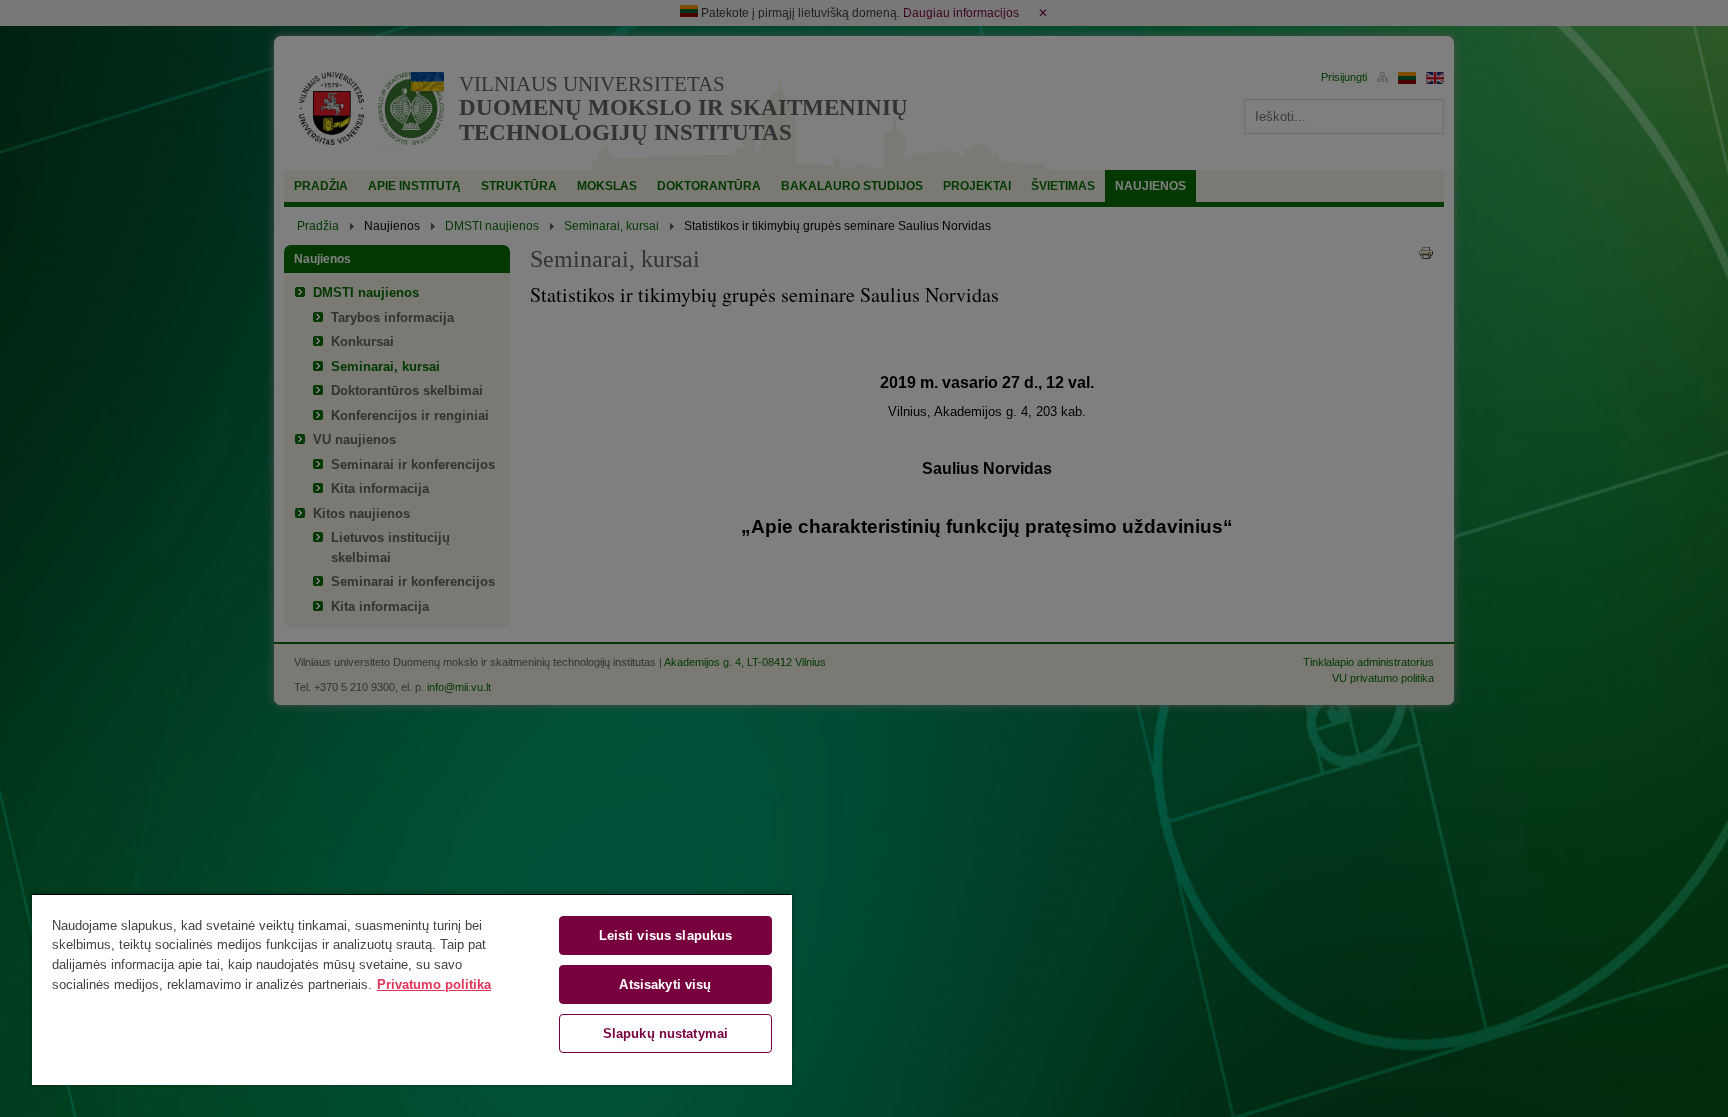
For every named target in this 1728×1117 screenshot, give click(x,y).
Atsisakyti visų (665, 984)
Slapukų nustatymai (665, 1033)
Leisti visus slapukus (666, 935)
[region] (412, 989)
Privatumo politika (434, 984)
